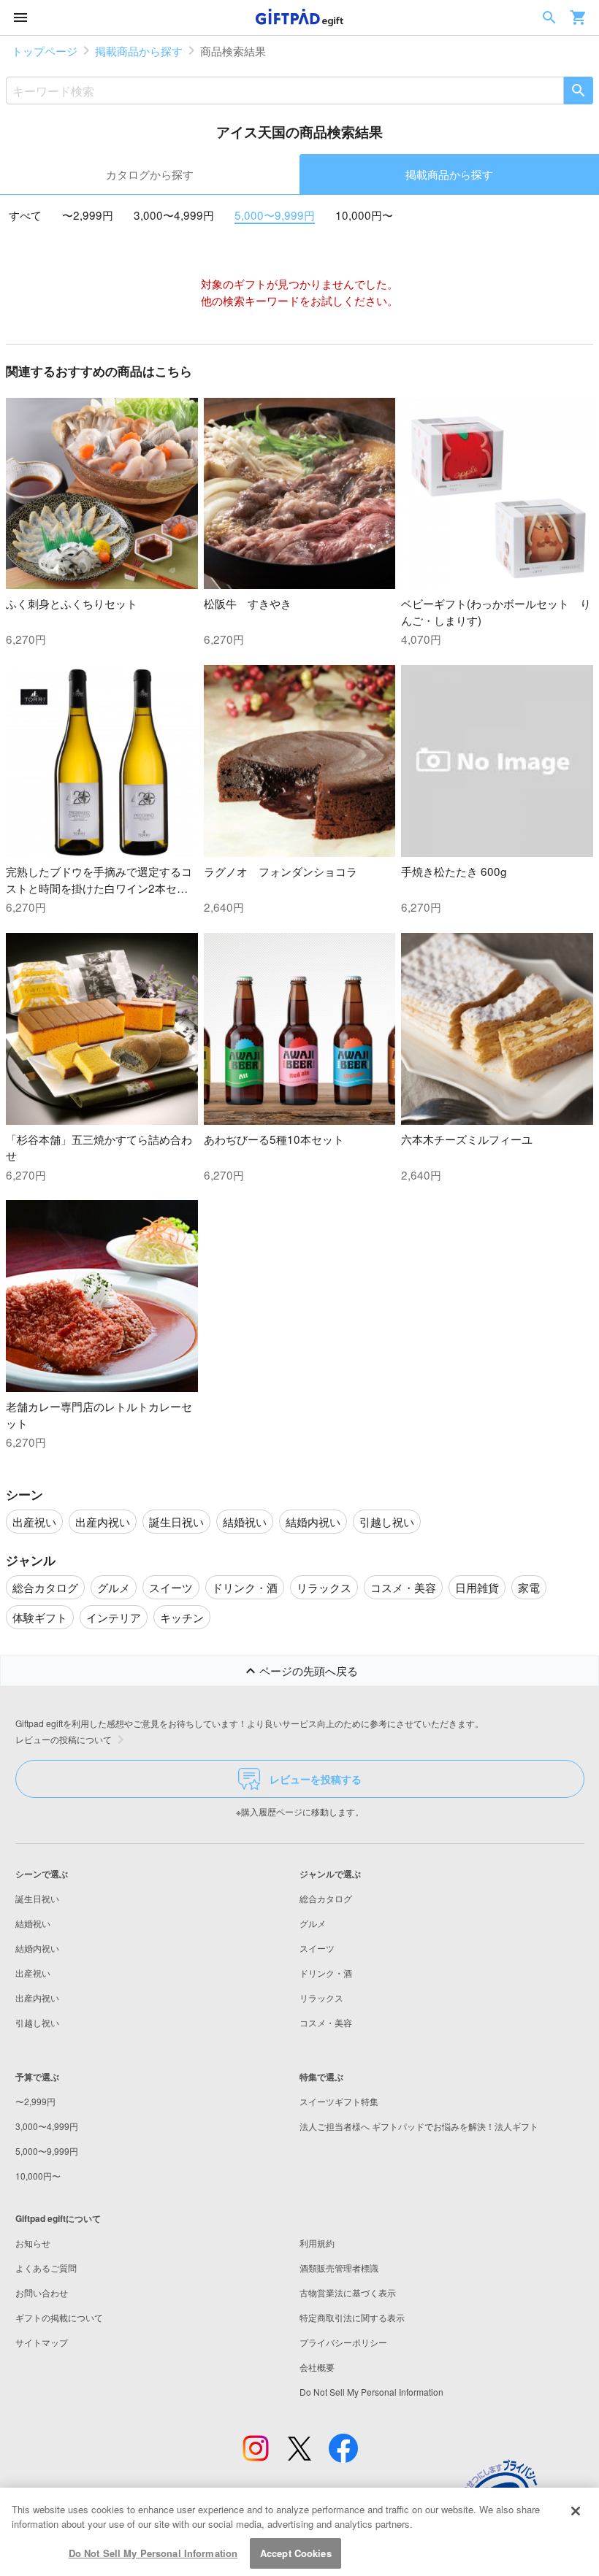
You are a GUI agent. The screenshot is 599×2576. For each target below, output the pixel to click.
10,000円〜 (364, 215)
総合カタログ (326, 1898)
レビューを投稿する (316, 1779)
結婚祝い (33, 1923)
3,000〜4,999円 (174, 215)
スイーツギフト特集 (339, 2101)
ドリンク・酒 (326, 1973)
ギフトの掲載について (59, 2317)
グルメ (313, 1923)
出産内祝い (37, 1998)
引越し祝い (37, 2022)
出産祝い (33, 1973)
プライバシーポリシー (343, 2342)
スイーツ (317, 1948)
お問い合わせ (42, 2292)
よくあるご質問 (46, 2268)
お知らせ (33, 2243)
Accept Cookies (296, 2553)
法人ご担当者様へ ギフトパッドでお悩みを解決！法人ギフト (419, 2126)
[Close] (576, 2511)
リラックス (321, 1998)
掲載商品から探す (139, 50)
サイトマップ (42, 2342)
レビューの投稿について (64, 1739)
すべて (25, 215)
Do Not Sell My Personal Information (153, 2553)
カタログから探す (150, 174)
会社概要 (317, 2367)
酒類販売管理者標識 (339, 2268)
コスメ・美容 (326, 2022)
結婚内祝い (37, 1948)
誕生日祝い (37, 1898)
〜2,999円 (88, 215)
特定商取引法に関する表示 (352, 2317)
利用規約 (317, 2243)
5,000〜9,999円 (275, 215)
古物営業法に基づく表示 (348, 2292)
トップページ (45, 50)
